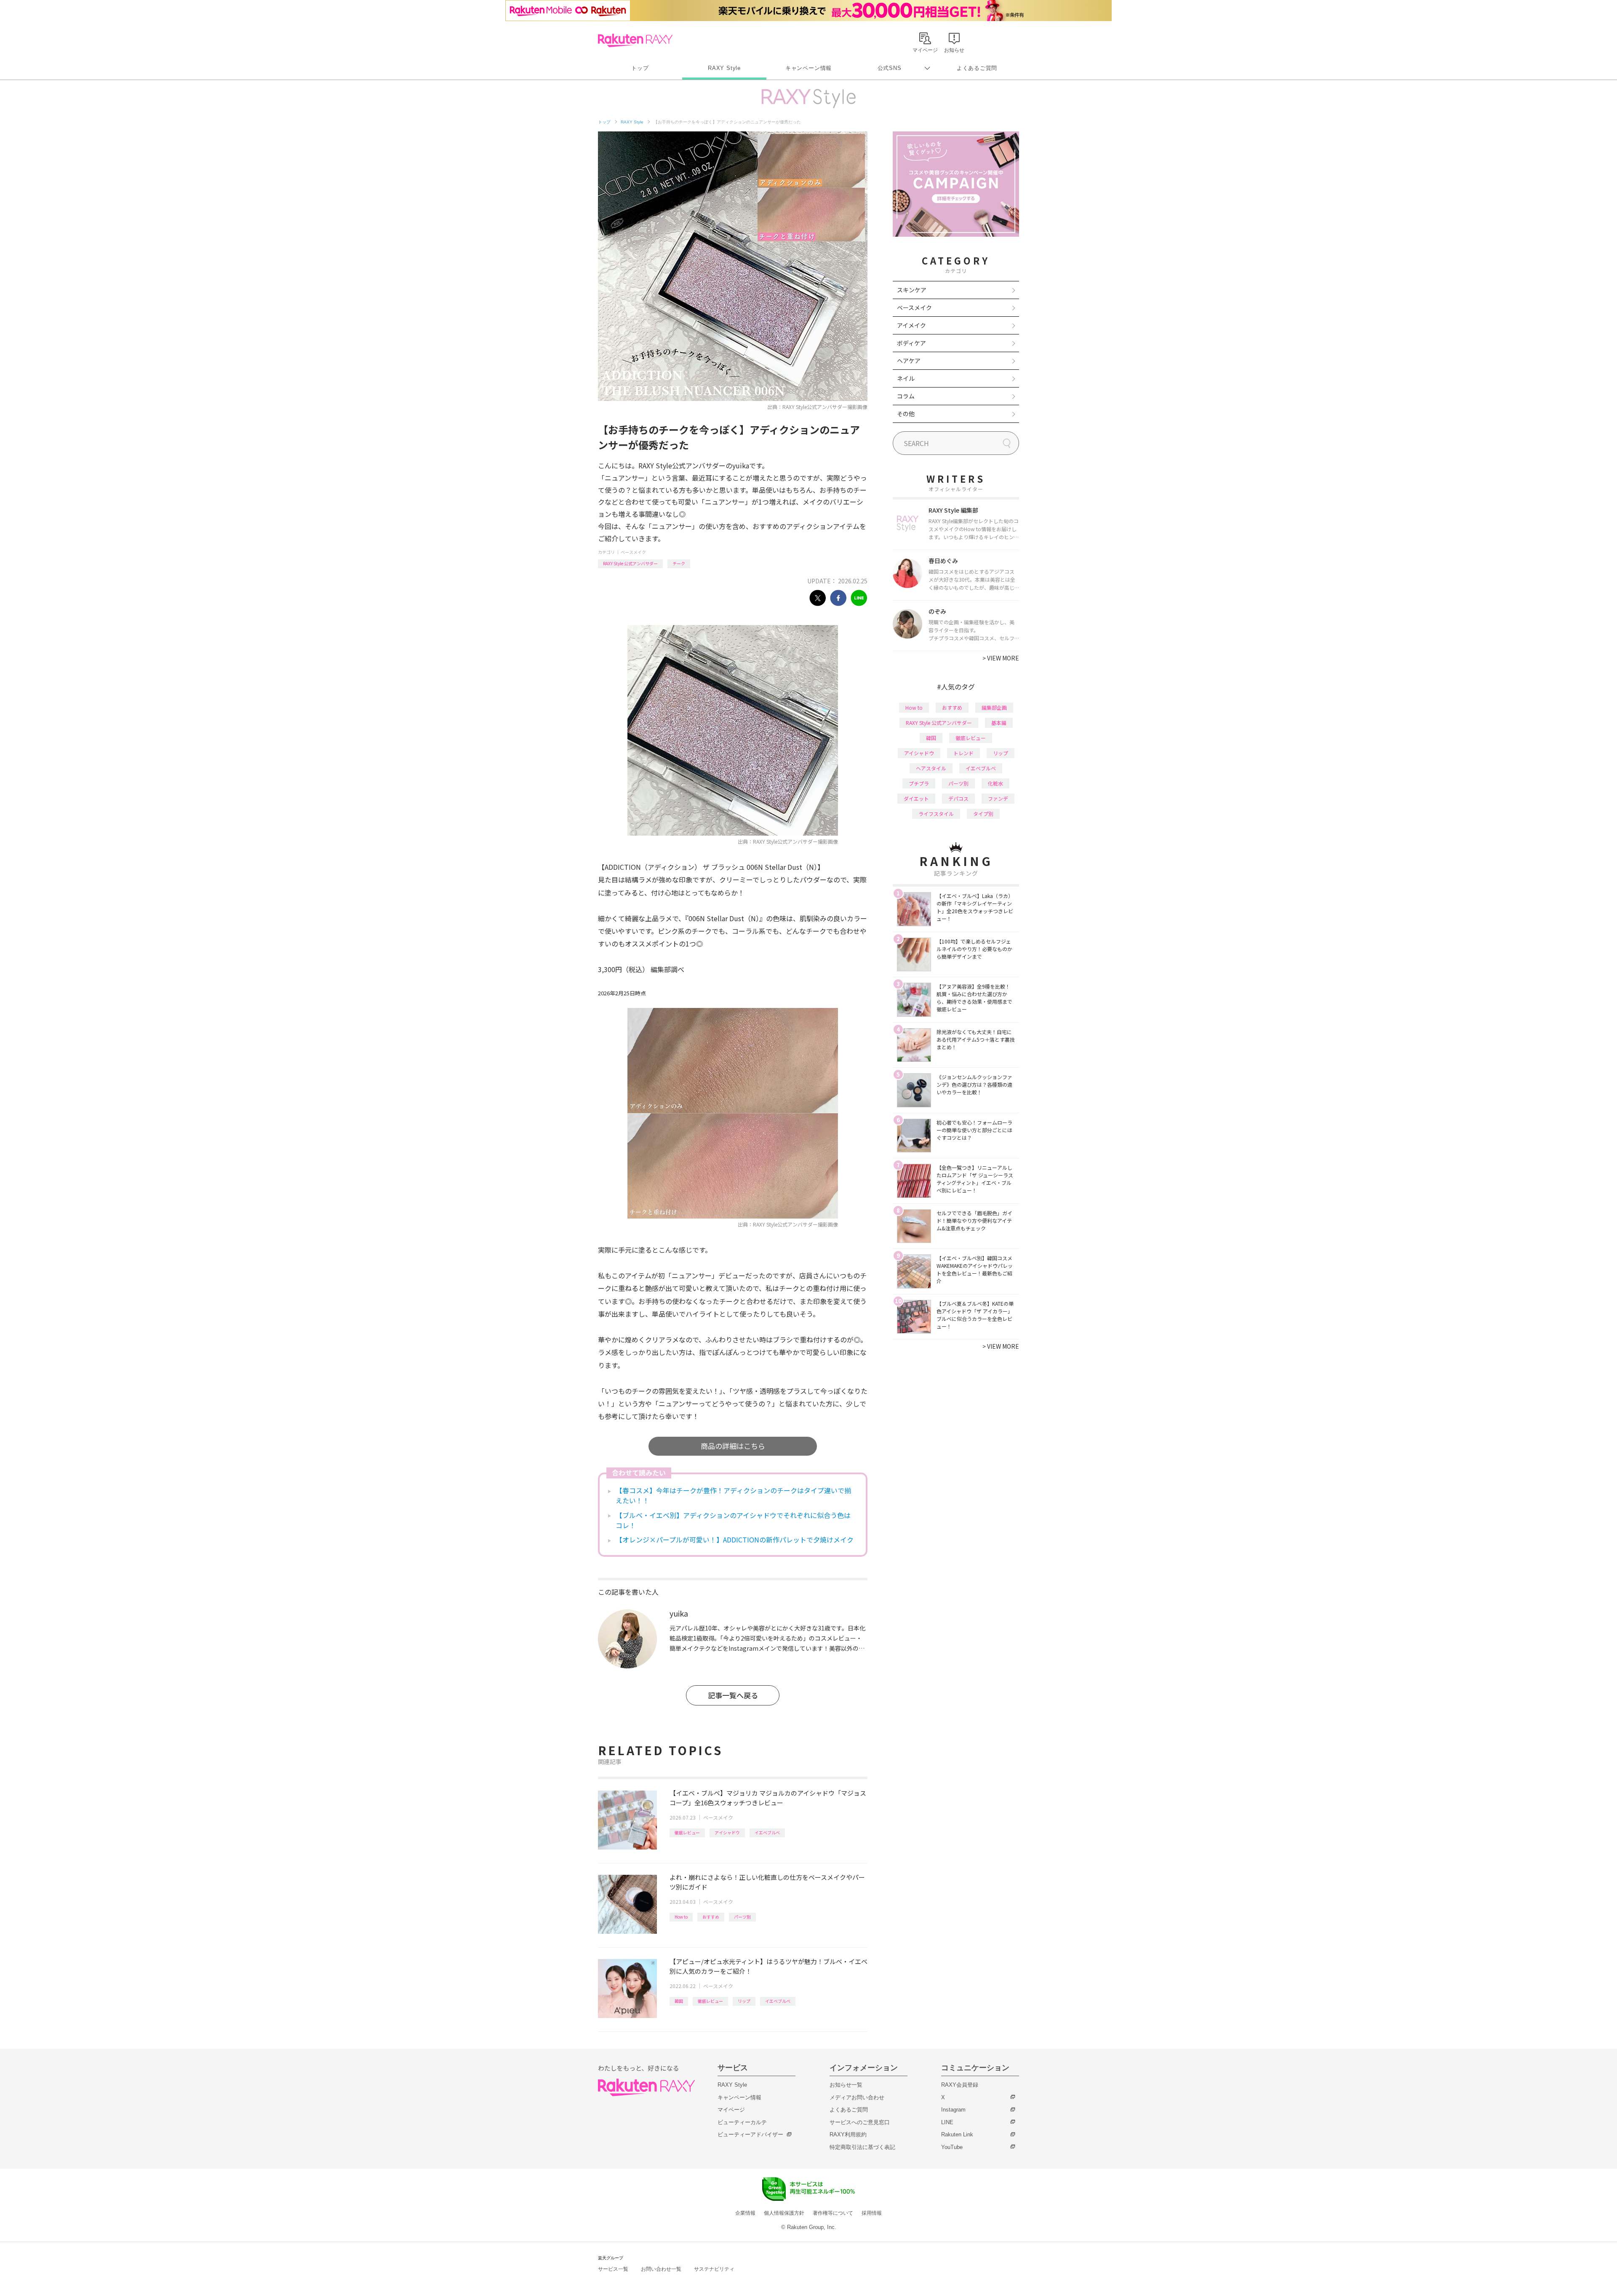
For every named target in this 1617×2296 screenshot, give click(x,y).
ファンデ (998, 798)
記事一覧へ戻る (733, 1695)
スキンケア (912, 290)
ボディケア (911, 343)
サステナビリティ (714, 2269)
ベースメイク (633, 552)
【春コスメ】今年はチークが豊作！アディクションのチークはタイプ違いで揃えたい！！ (733, 1495)
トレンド (963, 753)
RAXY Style (724, 68)
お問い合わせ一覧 (661, 2269)
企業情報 (745, 2213)
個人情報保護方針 (784, 2213)
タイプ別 (983, 814)
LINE (947, 2122)
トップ (640, 68)
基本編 (999, 723)
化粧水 (995, 783)
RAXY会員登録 (960, 2085)
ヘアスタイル (931, 768)
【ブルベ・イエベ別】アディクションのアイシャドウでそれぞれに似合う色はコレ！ (733, 1520)
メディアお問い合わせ (857, 2097)
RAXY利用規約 (848, 2134)
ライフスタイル (936, 814)
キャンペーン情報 (808, 68)
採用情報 (872, 2213)
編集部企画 (994, 707)
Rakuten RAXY (635, 40)
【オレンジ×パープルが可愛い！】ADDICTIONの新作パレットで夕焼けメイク (735, 1540)
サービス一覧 (613, 2269)
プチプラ (919, 783)
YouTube (952, 2147)
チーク (679, 563)
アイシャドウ (727, 1832)
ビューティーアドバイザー (750, 2134)
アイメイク (911, 325)
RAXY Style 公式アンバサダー (630, 563)
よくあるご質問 (977, 68)
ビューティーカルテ (742, 2122)
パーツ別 (742, 1917)
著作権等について (833, 2213)
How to (681, 1917)
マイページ (731, 2110)
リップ (744, 2001)
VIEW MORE (1001, 658)
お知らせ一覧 (846, 2085)
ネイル (906, 378)
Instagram (953, 2110)
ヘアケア (909, 361)
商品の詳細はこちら (733, 1446)
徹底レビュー (687, 1832)
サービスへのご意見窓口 (860, 2122)
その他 (906, 414)
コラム (906, 396)
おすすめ (711, 1917)
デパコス (958, 798)
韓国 (679, 2001)
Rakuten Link (957, 2134)
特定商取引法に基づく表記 (862, 2147)
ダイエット (916, 798)
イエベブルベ (767, 1832)
